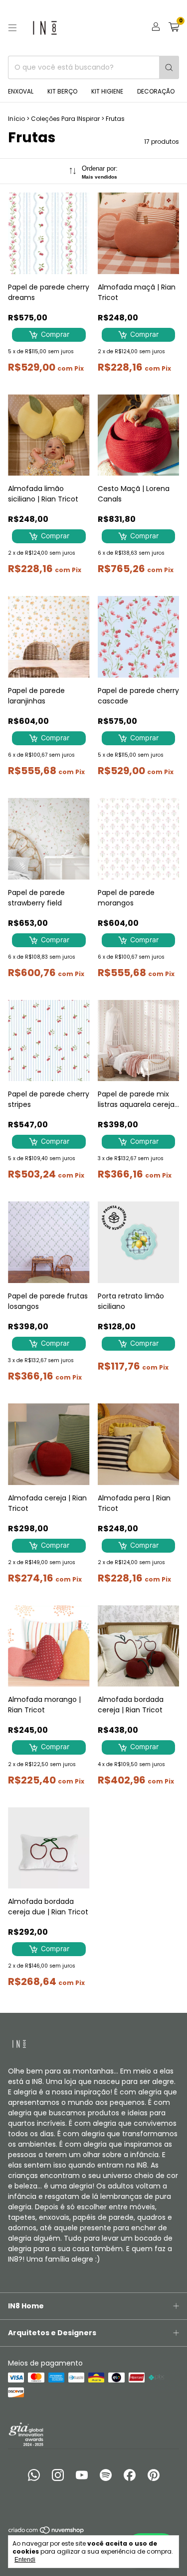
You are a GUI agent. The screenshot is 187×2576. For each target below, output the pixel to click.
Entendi (25, 2560)
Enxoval (21, 91)
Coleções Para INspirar (65, 119)
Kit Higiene (107, 91)
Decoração (156, 91)
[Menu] (12, 28)
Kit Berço (62, 91)
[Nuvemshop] (47, 2532)
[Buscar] (169, 67)
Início (16, 119)
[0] (174, 28)
